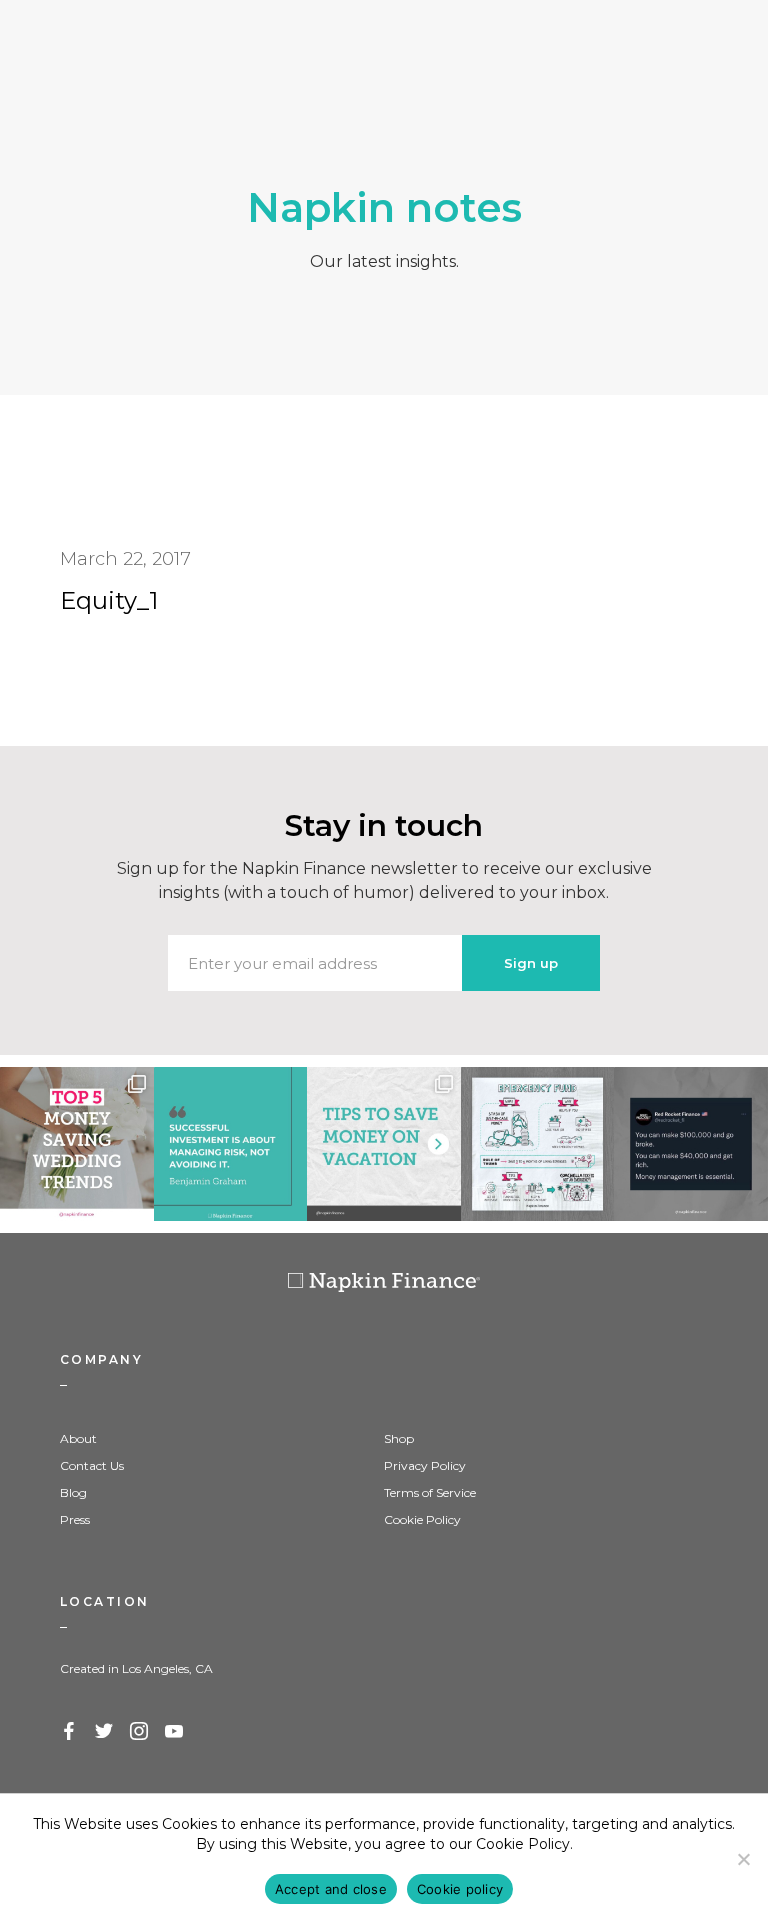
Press (75, 1519)
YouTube (175, 1732)
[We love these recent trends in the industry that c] (77, 1144)
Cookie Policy (422, 1519)
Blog (73, 1492)
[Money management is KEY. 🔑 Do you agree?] (691, 1144)
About (78, 1438)
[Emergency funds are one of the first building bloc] (538, 1144)
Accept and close (331, 1889)
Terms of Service (430, 1492)
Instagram (140, 1732)
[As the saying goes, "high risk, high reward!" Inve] (231, 1144)
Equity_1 (109, 600)
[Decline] (743, 1859)
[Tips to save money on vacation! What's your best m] (384, 1144)
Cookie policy (460, 1889)
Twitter (105, 1732)
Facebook (70, 1732)
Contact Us (92, 1465)
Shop (399, 1438)
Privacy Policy (425, 1465)
